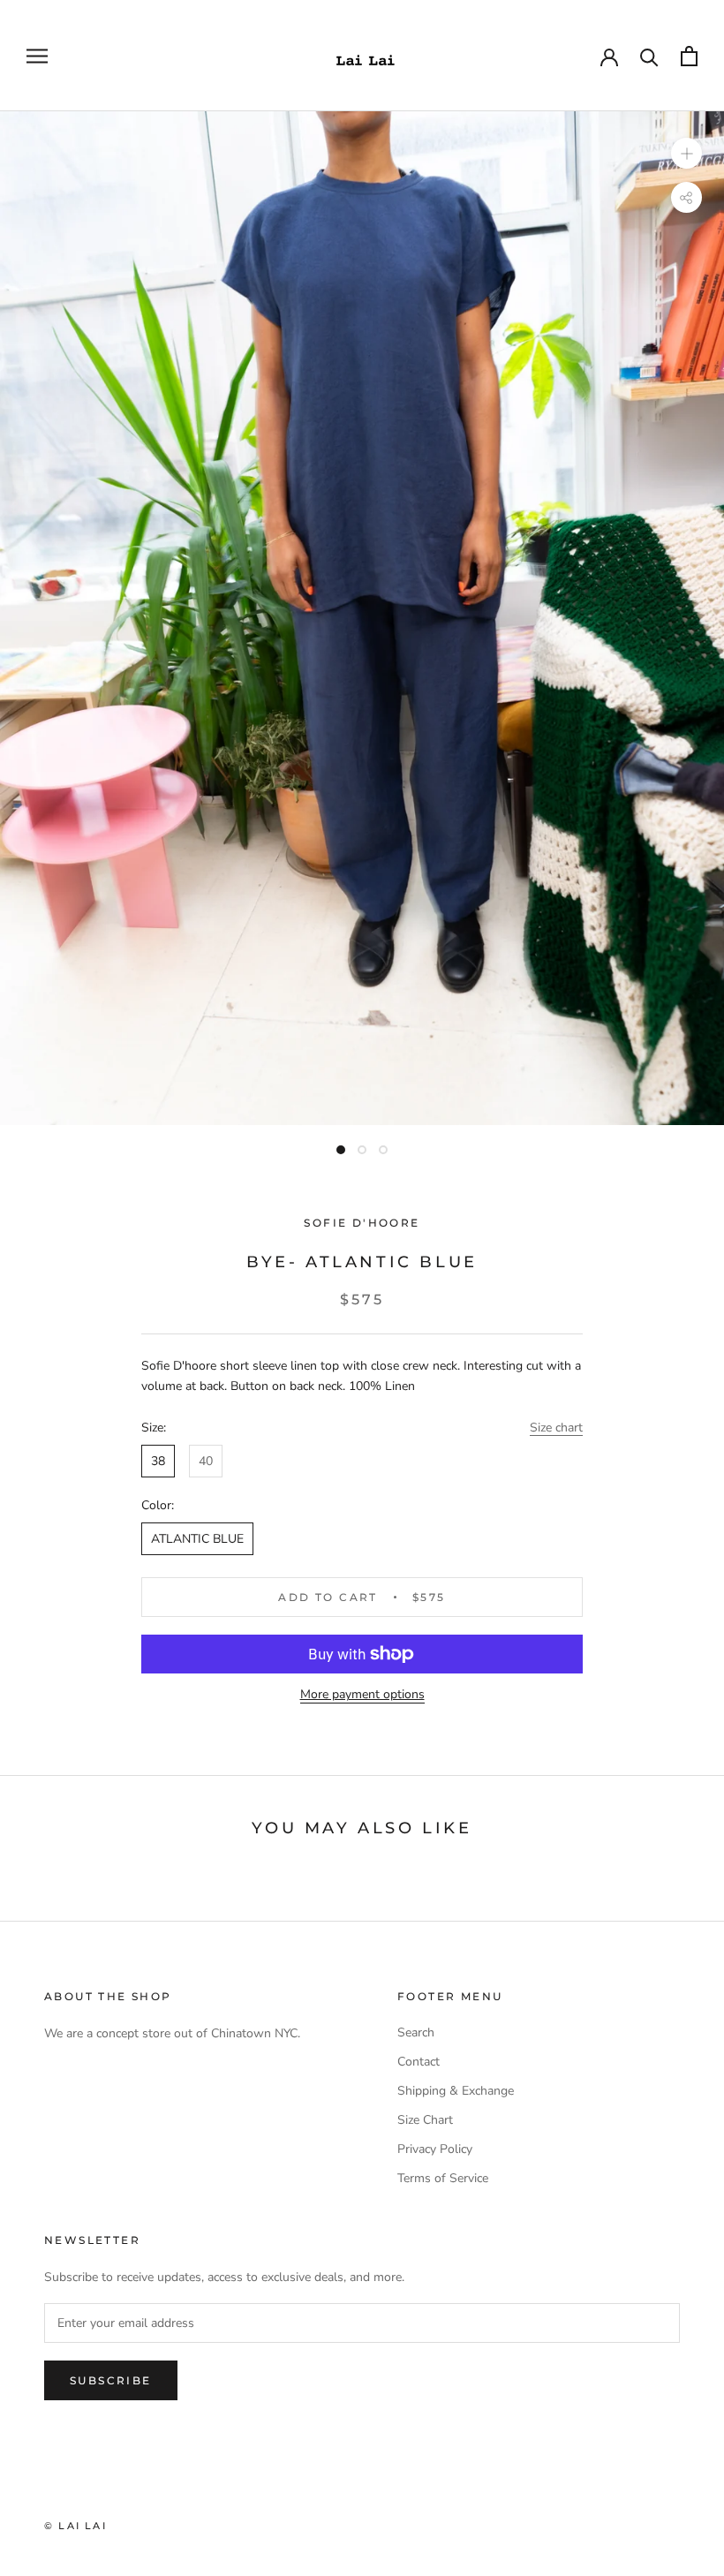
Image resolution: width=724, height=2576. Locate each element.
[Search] (649, 56)
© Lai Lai (75, 2526)
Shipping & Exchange (456, 2091)
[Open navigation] (37, 56)
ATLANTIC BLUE (197, 1539)
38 (158, 1461)
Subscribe (111, 2380)
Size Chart (425, 2120)
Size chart (556, 1428)
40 (206, 1461)
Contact (419, 2062)
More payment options (362, 1694)
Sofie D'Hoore (362, 1223)
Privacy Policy (435, 2149)
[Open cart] (689, 56)
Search (416, 2032)
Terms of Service (443, 2178)
